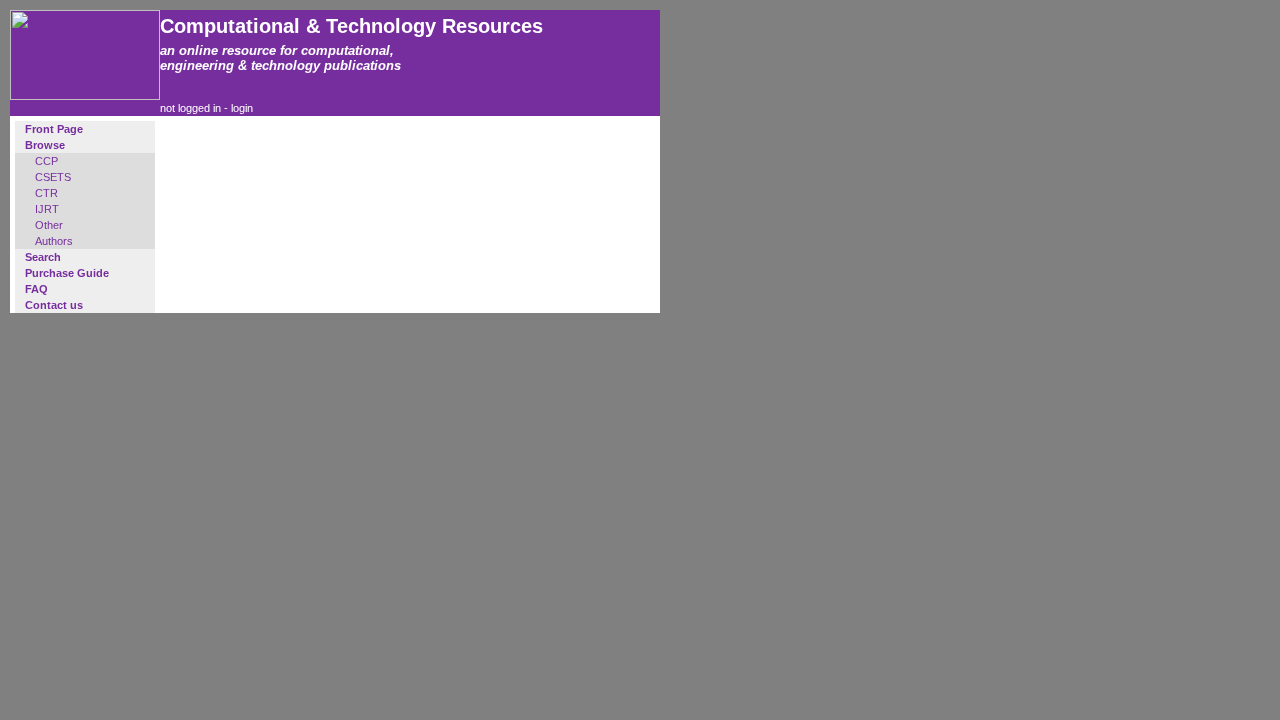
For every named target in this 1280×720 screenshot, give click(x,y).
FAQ (36, 289)
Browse (45, 145)
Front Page (54, 129)
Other (49, 225)
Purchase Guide (67, 273)
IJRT (47, 209)
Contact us (54, 305)
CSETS (53, 177)
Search (43, 257)
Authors (54, 241)
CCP (46, 161)
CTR (46, 193)
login (242, 108)
